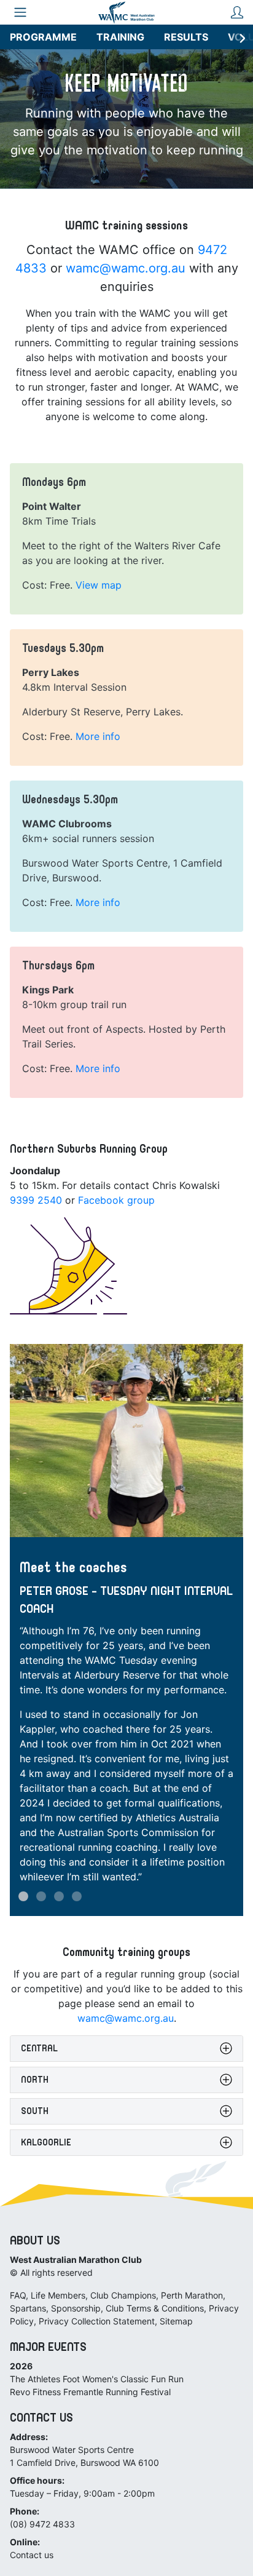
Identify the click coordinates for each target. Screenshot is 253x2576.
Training (120, 37)
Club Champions (123, 2295)
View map (99, 585)
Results (186, 37)
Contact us (32, 2555)
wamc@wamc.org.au (126, 268)
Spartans (28, 2308)
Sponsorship (76, 2308)
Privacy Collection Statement (97, 2321)
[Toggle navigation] (20, 12)
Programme (43, 37)
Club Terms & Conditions (155, 2308)
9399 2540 (36, 1200)
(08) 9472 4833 (42, 2524)
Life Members (58, 2295)
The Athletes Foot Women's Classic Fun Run (97, 2379)
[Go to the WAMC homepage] (126, 12)
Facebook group (116, 1200)
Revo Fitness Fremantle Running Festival (90, 2392)
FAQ (18, 2295)
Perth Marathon (192, 2295)
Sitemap (176, 2321)
